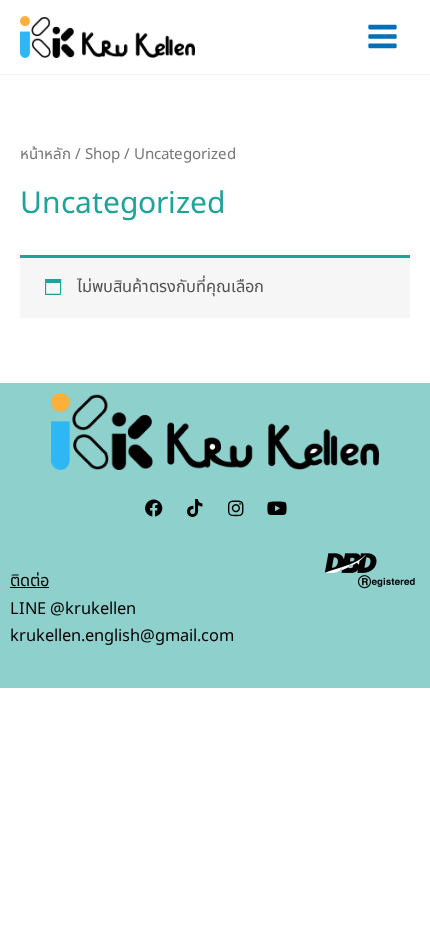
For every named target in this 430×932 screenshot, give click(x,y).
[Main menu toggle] (382, 37)
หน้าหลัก (45, 154)
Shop (102, 154)
